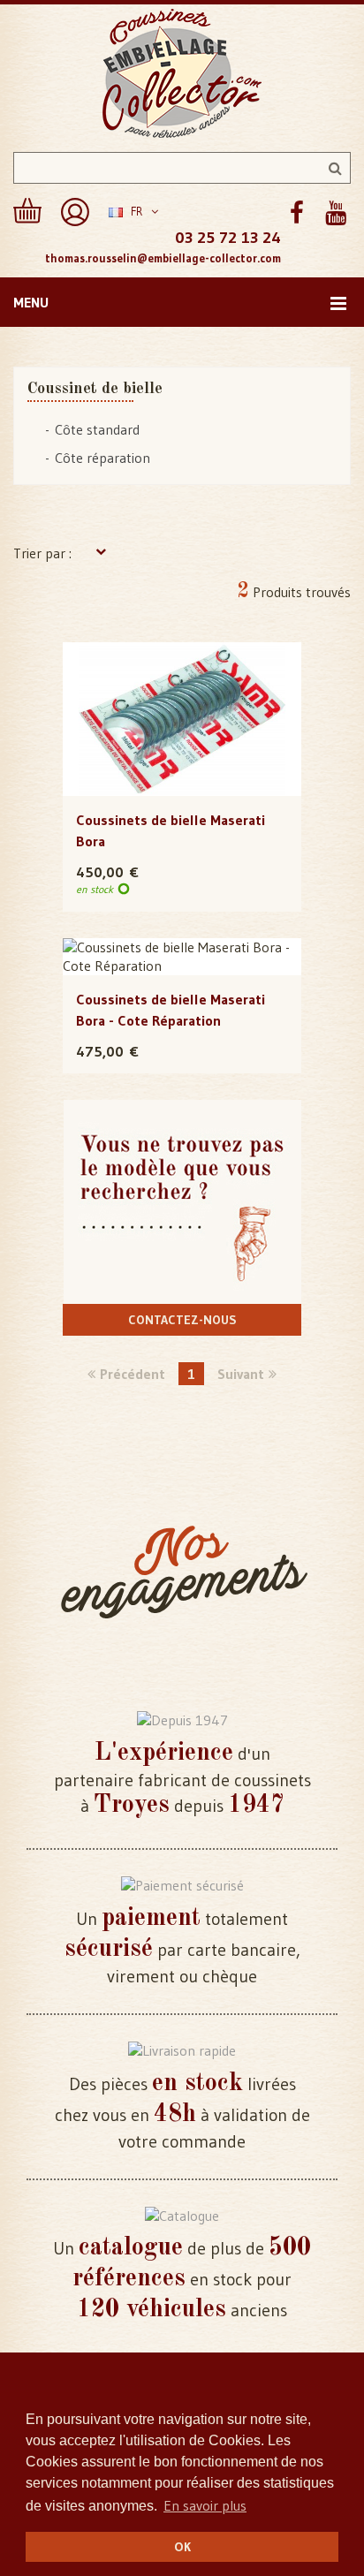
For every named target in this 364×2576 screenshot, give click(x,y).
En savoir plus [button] (205, 2505)
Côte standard (97, 429)
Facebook (296, 213)
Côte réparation (102, 458)
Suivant (241, 1374)
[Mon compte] (75, 212)
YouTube (335, 213)
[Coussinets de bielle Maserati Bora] (182, 719)
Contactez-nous (182, 1320)
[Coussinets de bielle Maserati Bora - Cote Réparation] (182, 957)
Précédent (133, 1374)
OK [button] (182, 2547)
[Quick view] (182, 684)
